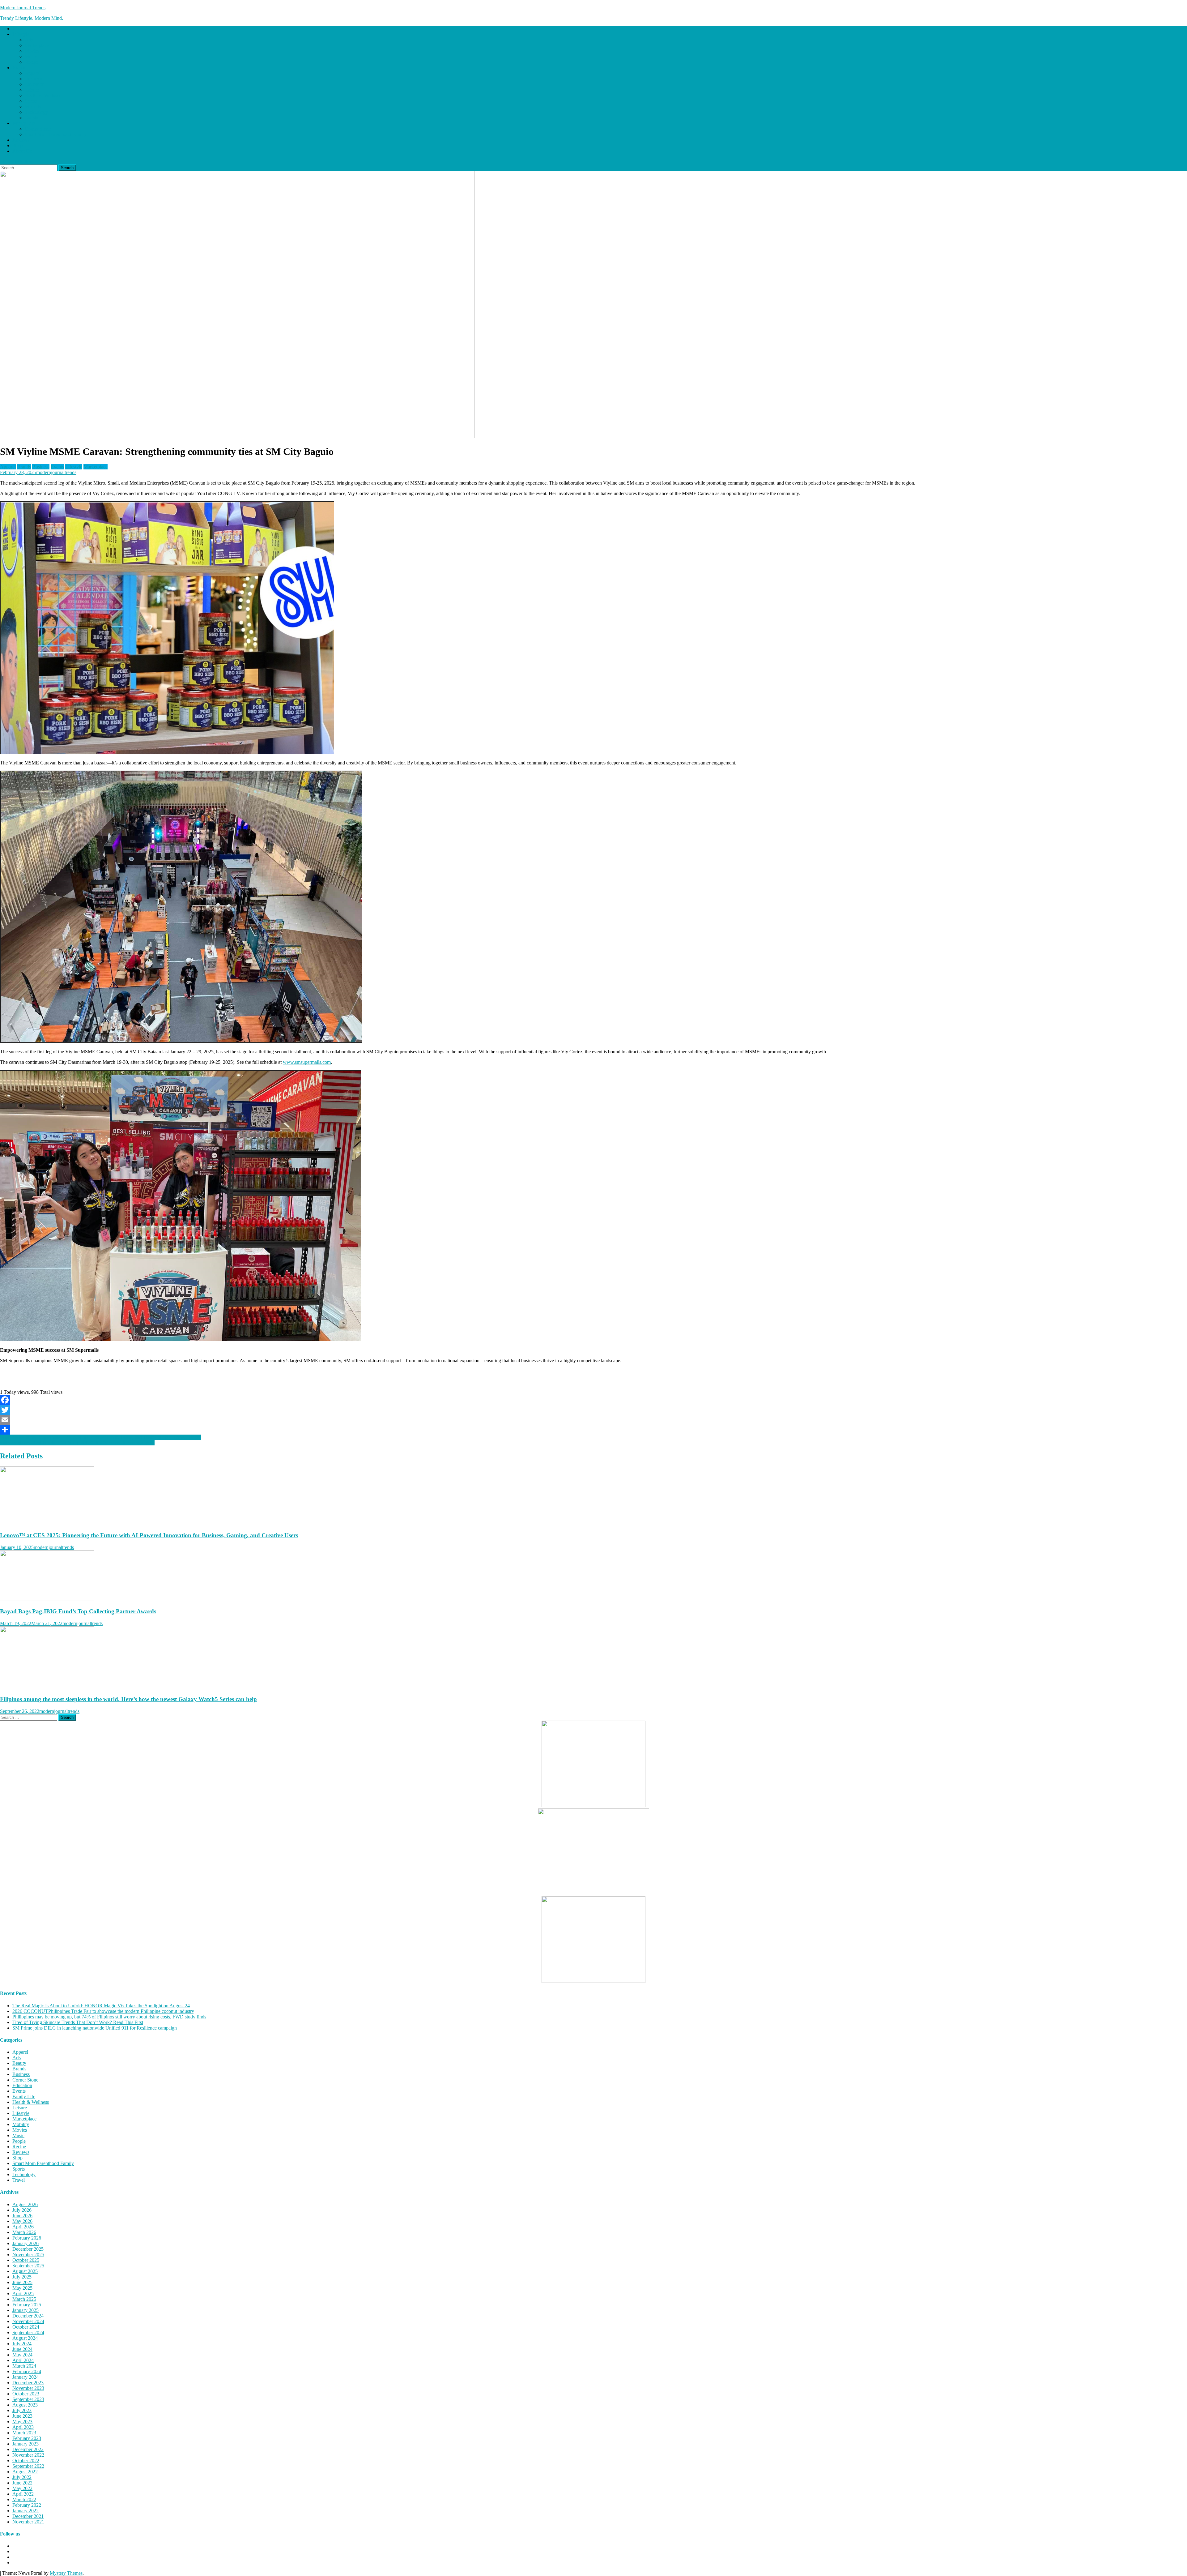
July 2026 (22, 2210)
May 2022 (22, 2488)
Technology (36, 112)
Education (35, 84)
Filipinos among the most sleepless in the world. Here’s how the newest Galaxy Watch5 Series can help (128, 1699)
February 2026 (27, 2238)
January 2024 (26, 2377)
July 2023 (22, 2410)
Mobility (33, 107)
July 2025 (22, 2277)
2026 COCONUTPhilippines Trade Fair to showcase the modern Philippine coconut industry (103, 2011)
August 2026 (25, 2204)
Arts (29, 40)
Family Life (24, 123)
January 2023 (26, 2444)
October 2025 (26, 2260)
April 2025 (23, 2294)
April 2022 (23, 2494)
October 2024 (26, 2327)
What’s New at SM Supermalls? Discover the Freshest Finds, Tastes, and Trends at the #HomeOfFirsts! (101, 1437)
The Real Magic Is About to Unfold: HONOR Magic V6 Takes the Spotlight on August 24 (101, 2006)
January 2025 (26, 2310)
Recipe (32, 62)
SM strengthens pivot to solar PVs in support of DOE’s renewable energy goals (77, 1443)
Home (18, 29)
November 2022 (28, 2455)
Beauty (19, 2063)
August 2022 (25, 2472)
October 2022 (26, 2460)
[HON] (593, 1893)
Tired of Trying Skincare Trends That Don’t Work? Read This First (78, 2022)
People (19, 2141)
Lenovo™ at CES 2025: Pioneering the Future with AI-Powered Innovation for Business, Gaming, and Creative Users (149, 1535)
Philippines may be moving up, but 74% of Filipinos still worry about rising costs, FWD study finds (109, 2017)
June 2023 (22, 2416)
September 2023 (28, 2399)
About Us (22, 151)
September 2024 (28, 2332)
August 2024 (25, 2338)
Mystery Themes (66, 2573)
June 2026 (22, 2216)
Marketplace (37, 45)
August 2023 (25, 2405)
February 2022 (27, 2505)
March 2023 (24, 2433)
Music (31, 56)
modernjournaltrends (56, 472)
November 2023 (28, 2388)
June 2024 (22, 2349)
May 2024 (22, 2355)
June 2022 (22, 2483)
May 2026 (22, 2221)
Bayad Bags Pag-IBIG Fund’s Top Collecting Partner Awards (78, 1611)
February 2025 (27, 2305)
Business (33, 79)
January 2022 (26, 2511)
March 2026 (24, 2232)
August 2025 (25, 2271)
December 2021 (28, 2516)
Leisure (32, 90)
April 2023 (23, 2427)
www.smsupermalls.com (307, 1062)
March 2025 (24, 2299)
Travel (19, 2180)
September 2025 (28, 2266)
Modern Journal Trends (23, 8)
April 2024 (23, 2360)
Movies (32, 51)
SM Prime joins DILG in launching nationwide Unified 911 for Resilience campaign (95, 2028)
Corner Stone (38, 129)
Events (31, 118)
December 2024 (28, 2316)
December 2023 (28, 2383)
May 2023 (22, 2422)
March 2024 (24, 2366)
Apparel (33, 73)
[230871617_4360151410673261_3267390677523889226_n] (593, 1981)
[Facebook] (593, 1400)
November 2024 (28, 2321)
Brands (19, 68)
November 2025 (28, 2255)
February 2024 (27, 2371)
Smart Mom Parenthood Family (55, 134)
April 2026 (23, 2227)
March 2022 (24, 2499)
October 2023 (26, 2394)
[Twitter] (593, 1410)
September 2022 (28, 2466)
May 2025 (22, 2288)
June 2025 (22, 2282)
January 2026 (26, 2243)
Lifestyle (21, 34)
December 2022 (28, 2449)
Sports (31, 101)
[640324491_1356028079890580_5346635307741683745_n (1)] (593, 1806)
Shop (17, 145)
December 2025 (28, 2249)
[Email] (593, 1420)
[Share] (593, 1430)
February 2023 (27, 2438)
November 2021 (28, 2522)
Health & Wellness (43, 95)
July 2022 (22, 2477)
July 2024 (22, 2344)
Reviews (21, 140)
